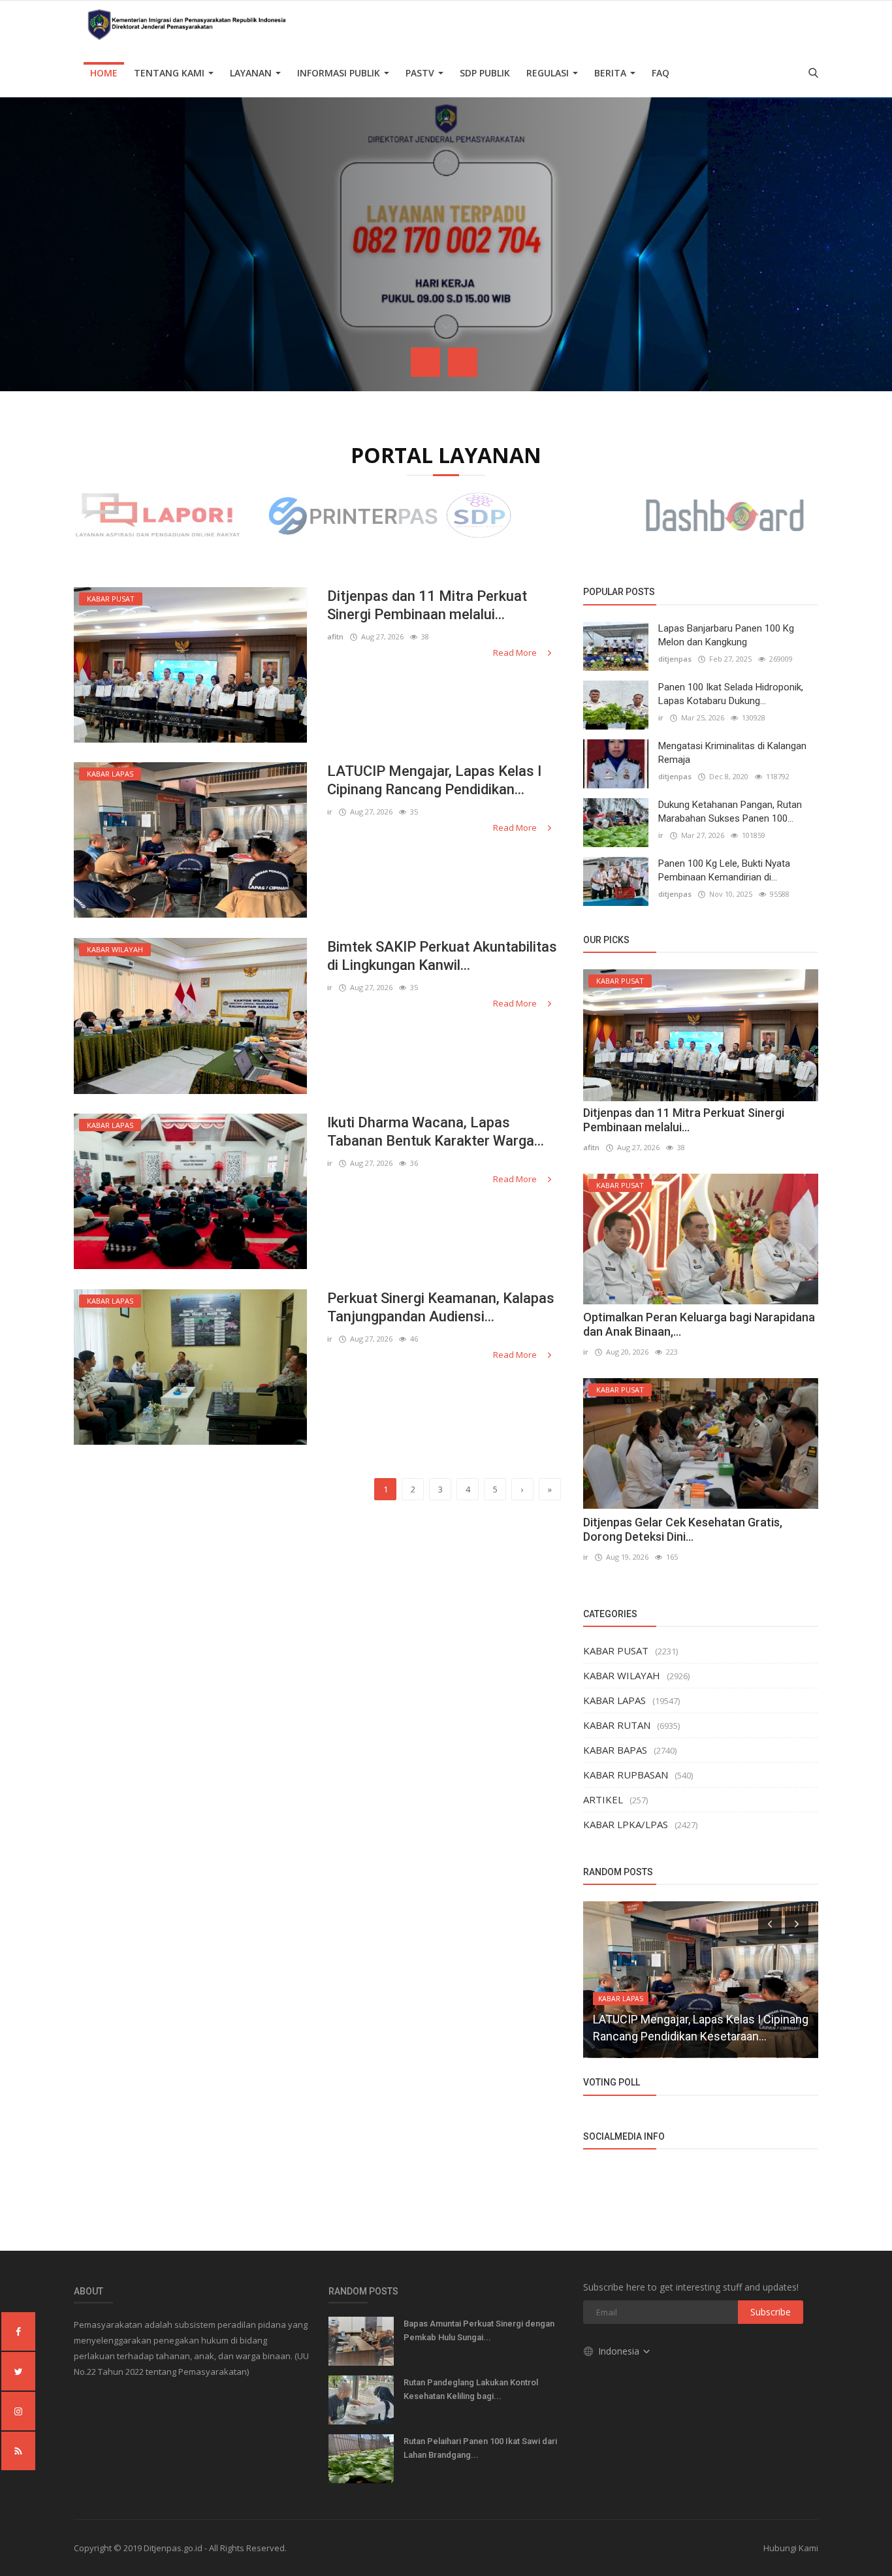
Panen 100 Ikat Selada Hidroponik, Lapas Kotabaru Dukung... (731, 694)
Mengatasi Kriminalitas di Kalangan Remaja (732, 753)
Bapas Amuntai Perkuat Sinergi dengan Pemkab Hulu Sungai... (479, 2330)
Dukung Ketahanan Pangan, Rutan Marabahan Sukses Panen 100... (730, 812)
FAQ (661, 73)
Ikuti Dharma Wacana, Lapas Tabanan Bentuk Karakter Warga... (436, 1132)
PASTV (421, 73)
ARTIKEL (603, 1799)
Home (104, 73)
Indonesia (620, 2351)
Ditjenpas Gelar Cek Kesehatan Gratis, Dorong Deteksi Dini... (683, 1529)
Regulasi (549, 73)
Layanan (252, 73)
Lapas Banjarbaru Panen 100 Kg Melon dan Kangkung (726, 635)
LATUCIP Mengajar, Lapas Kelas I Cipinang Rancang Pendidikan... (434, 780)
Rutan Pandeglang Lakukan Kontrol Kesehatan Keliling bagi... (471, 2389)
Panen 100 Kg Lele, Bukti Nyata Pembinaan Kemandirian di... (724, 870)
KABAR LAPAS (614, 1700)
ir (330, 812)
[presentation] (425, 362)
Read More (516, 652)
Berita (612, 73)
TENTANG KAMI (170, 73)
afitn (335, 636)
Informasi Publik (340, 73)
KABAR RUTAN (617, 1725)
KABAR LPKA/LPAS (626, 1824)
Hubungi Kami (791, 2548)
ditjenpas (675, 659)
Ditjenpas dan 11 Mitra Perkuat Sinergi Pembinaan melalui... (427, 605)
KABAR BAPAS (615, 1750)
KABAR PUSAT (616, 1650)
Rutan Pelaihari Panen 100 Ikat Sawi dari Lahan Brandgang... (480, 2448)
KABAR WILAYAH (622, 1675)
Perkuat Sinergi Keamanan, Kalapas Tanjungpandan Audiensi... (441, 1307)
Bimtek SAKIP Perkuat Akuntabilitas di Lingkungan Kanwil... (442, 956)
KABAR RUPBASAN (626, 1775)
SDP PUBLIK (485, 73)
